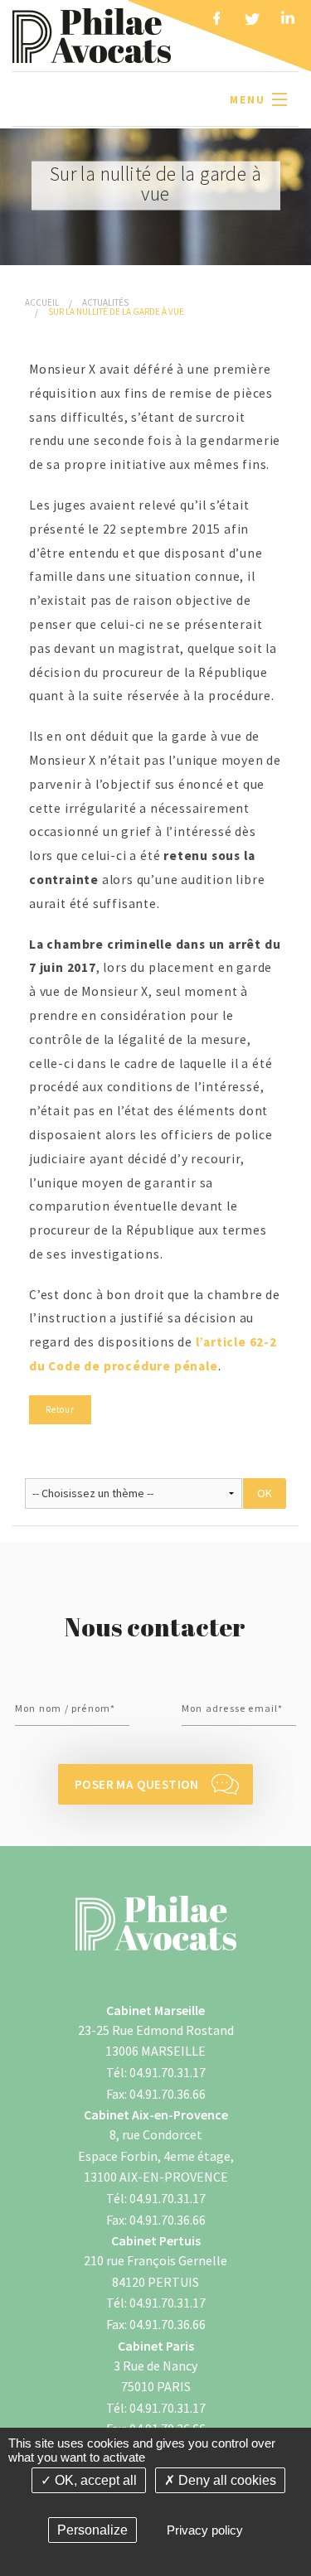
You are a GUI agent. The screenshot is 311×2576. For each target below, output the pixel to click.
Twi (252, 21)
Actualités (105, 302)
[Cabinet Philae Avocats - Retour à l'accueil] (92, 34)
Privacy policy (205, 2530)
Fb (216, 21)
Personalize (92, 2530)
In (288, 21)
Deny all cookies (226, 2480)
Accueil (42, 302)
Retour (60, 1409)
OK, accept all (94, 2480)
